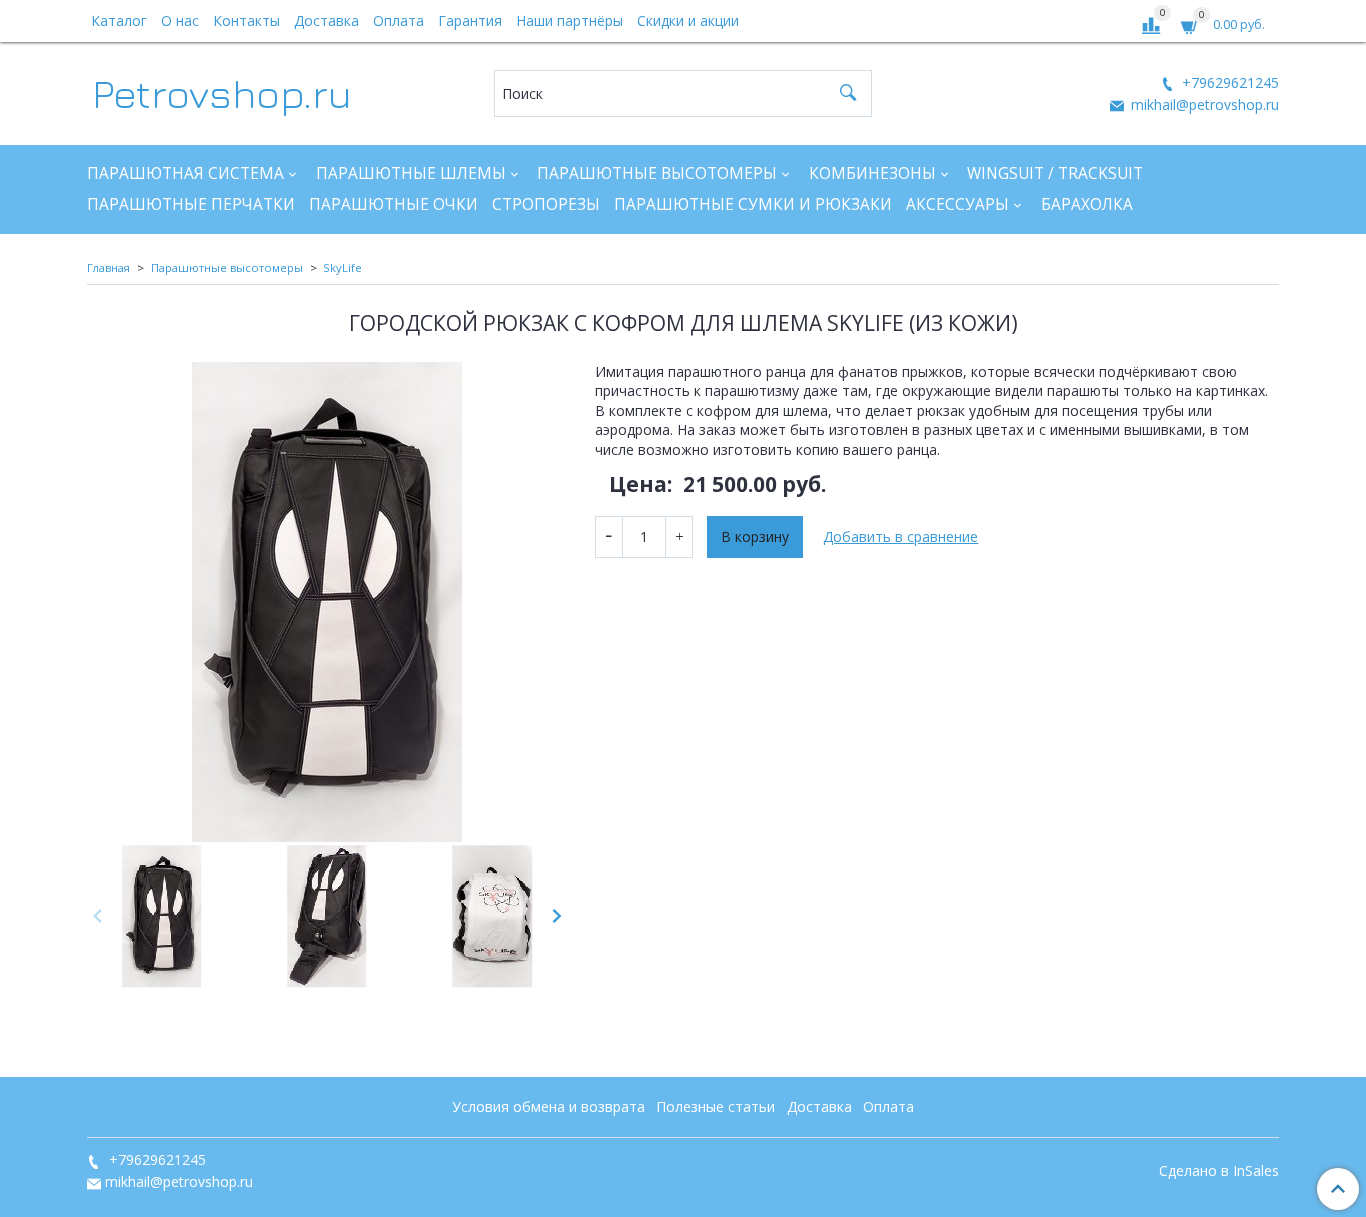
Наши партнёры (569, 20)
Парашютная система (185, 173)
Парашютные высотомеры (657, 173)
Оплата (398, 20)
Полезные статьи (715, 1106)
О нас (180, 20)
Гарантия (470, 20)
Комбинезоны (872, 173)
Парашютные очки (393, 204)
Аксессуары (957, 204)
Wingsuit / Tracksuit (1055, 173)
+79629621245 (1228, 82)
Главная (108, 267)
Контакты (246, 20)
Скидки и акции (688, 20)
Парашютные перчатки (191, 204)
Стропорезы (546, 204)
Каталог (119, 20)
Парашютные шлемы (411, 173)
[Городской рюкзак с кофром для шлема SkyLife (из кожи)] (327, 602)
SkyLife (342, 267)
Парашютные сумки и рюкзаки (753, 204)
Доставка (326, 20)
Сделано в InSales (1219, 1171)
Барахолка (1087, 204)
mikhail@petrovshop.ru (1203, 104)
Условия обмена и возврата (548, 1106)
